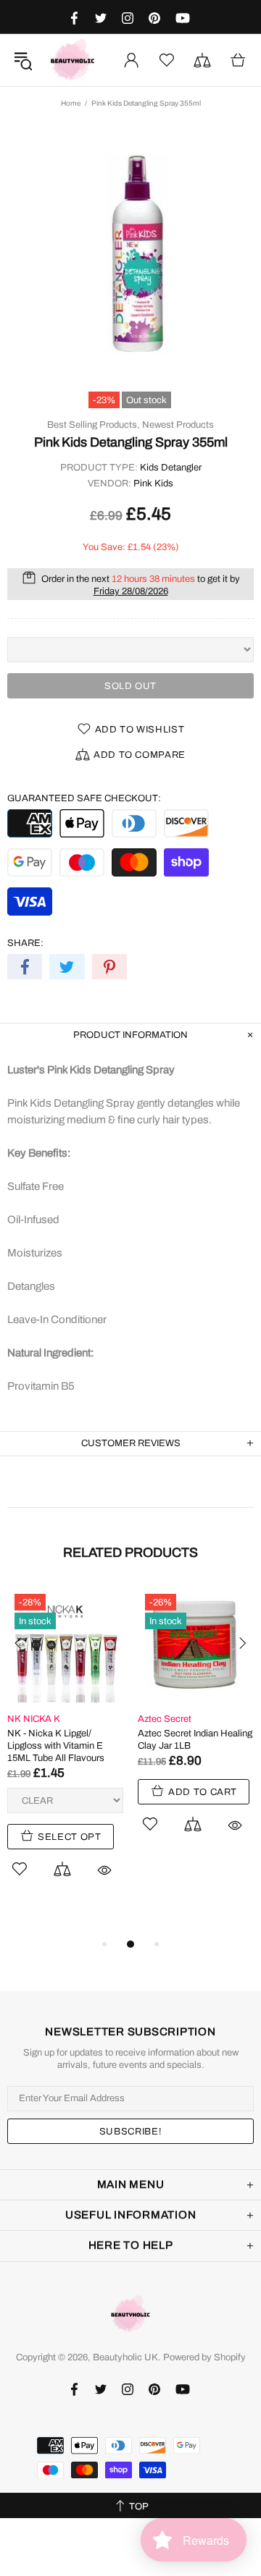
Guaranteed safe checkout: (84, 798)
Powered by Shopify (204, 2357)
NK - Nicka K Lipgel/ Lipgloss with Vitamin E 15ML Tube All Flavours (56, 1746)
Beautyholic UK (72, 60)
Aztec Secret (165, 1719)
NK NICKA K (34, 1719)
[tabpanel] (65, 1749)
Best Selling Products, (94, 425)
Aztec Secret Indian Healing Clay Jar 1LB (195, 1740)
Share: (25, 943)
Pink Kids (153, 483)
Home (71, 103)
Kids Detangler (171, 468)
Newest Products (178, 425)
